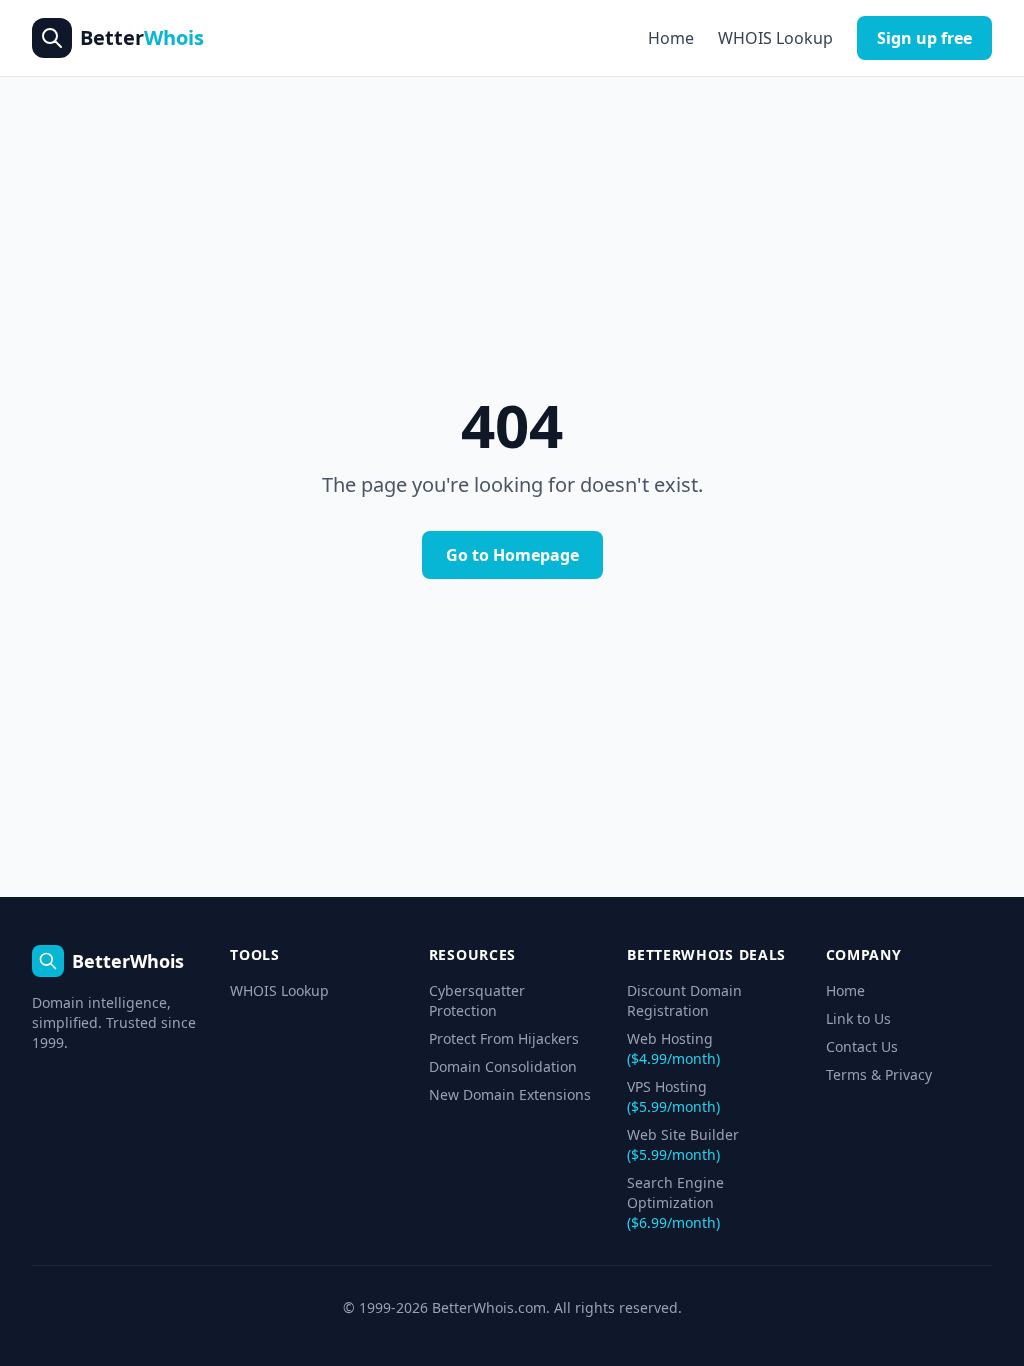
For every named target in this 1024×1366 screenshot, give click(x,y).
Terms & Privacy (879, 1074)
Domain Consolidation (503, 1066)
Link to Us (858, 1018)
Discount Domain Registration (684, 1000)
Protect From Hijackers (504, 1038)
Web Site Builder (683, 1144)
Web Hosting (673, 1048)
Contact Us (862, 1046)
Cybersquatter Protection (477, 1000)
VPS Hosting (673, 1096)
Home (671, 38)
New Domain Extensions (510, 1094)
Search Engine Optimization (675, 1202)
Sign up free (924, 38)
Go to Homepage (512, 555)
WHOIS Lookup (775, 38)
